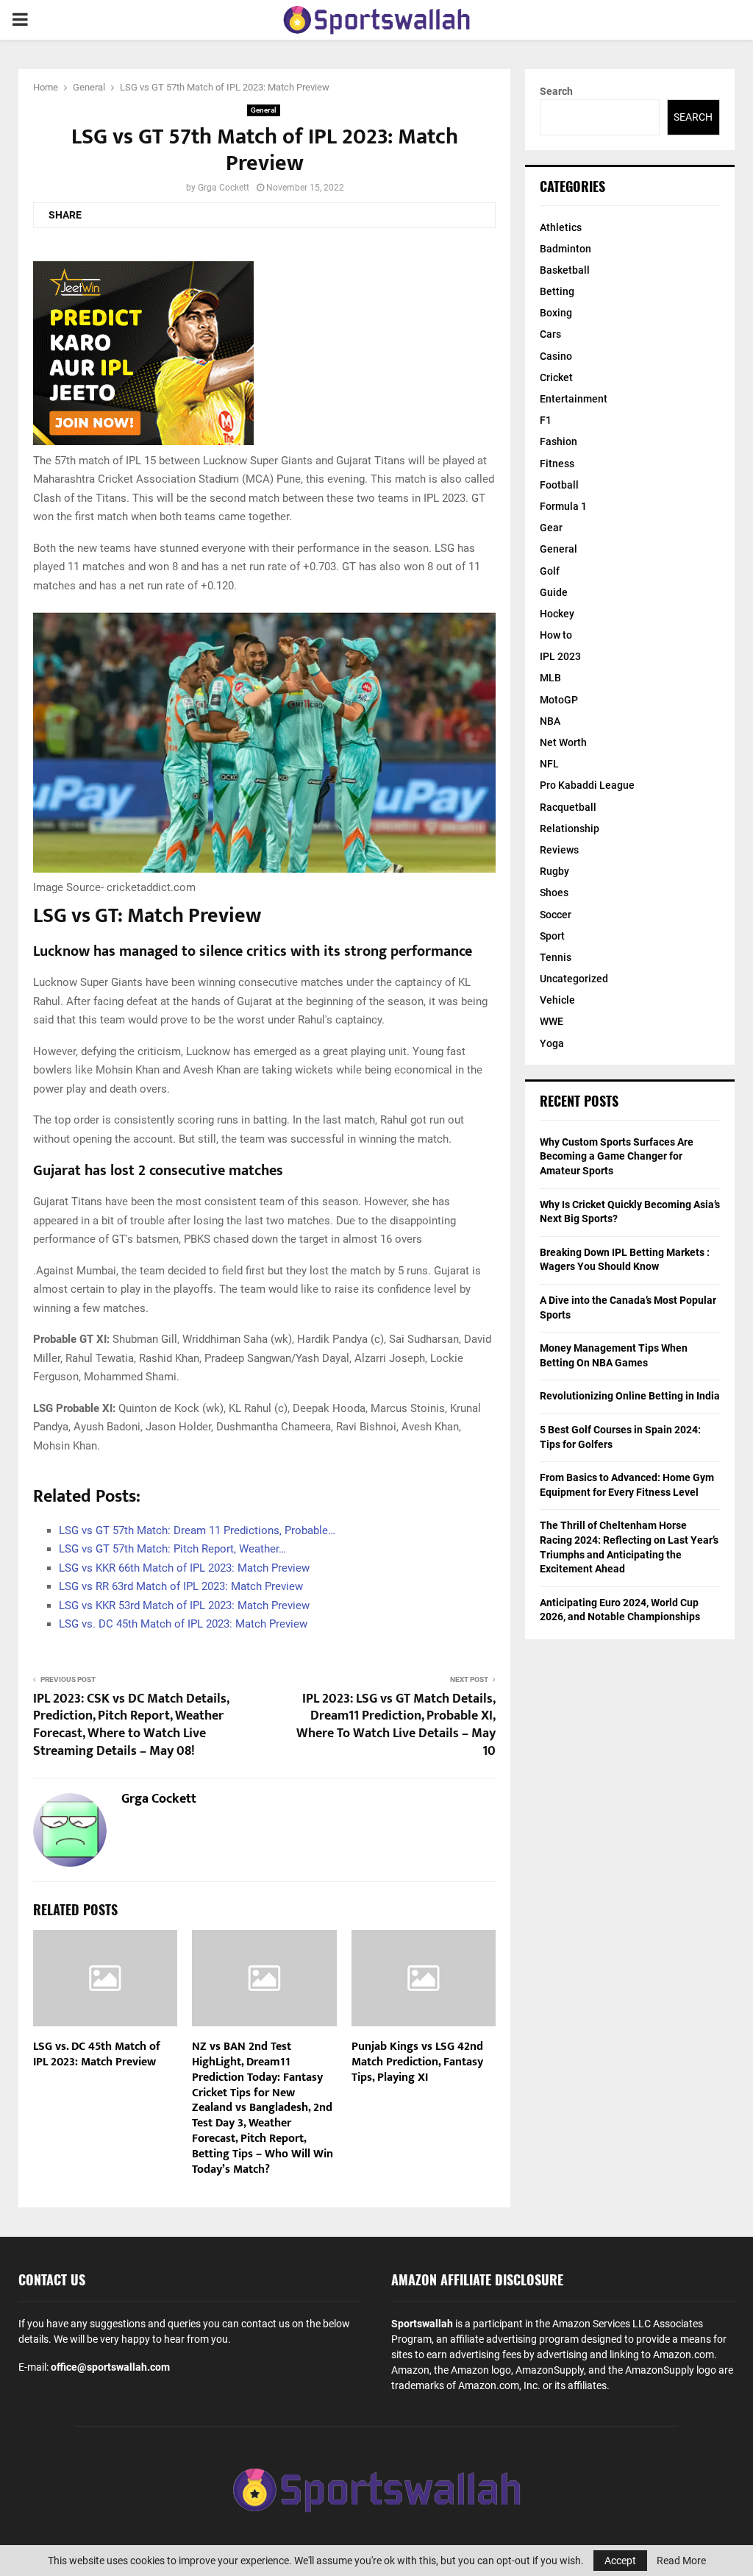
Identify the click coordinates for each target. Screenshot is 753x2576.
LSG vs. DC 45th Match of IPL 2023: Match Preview (97, 2054)
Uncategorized (574, 979)
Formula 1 (563, 506)
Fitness (557, 464)
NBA (550, 721)
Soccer (556, 915)
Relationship (570, 828)
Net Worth (563, 742)
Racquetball (568, 807)
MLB (550, 678)
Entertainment (574, 399)
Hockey (557, 614)
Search (556, 91)
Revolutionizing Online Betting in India (630, 1396)
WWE (552, 1021)
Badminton (565, 249)
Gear (551, 528)
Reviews (559, 850)
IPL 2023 (560, 656)
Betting (557, 291)
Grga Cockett (224, 188)
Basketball (565, 270)
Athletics (561, 227)
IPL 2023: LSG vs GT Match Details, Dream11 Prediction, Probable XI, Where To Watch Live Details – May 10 (396, 1725)
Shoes (554, 893)
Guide (554, 592)
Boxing (556, 313)
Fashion (558, 441)
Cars (550, 334)
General (264, 110)
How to (556, 635)
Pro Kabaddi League (587, 785)
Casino (556, 356)
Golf (550, 571)
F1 (546, 420)
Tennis (556, 957)
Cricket (556, 377)
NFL (549, 764)
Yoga (552, 1043)
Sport (552, 936)
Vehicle (557, 1000)
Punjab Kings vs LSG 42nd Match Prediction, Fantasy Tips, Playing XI (417, 2062)
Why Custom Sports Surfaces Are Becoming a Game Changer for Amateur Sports (617, 1156)
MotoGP (559, 700)
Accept (620, 2561)
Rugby (554, 871)
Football (559, 485)
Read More (681, 2561)
